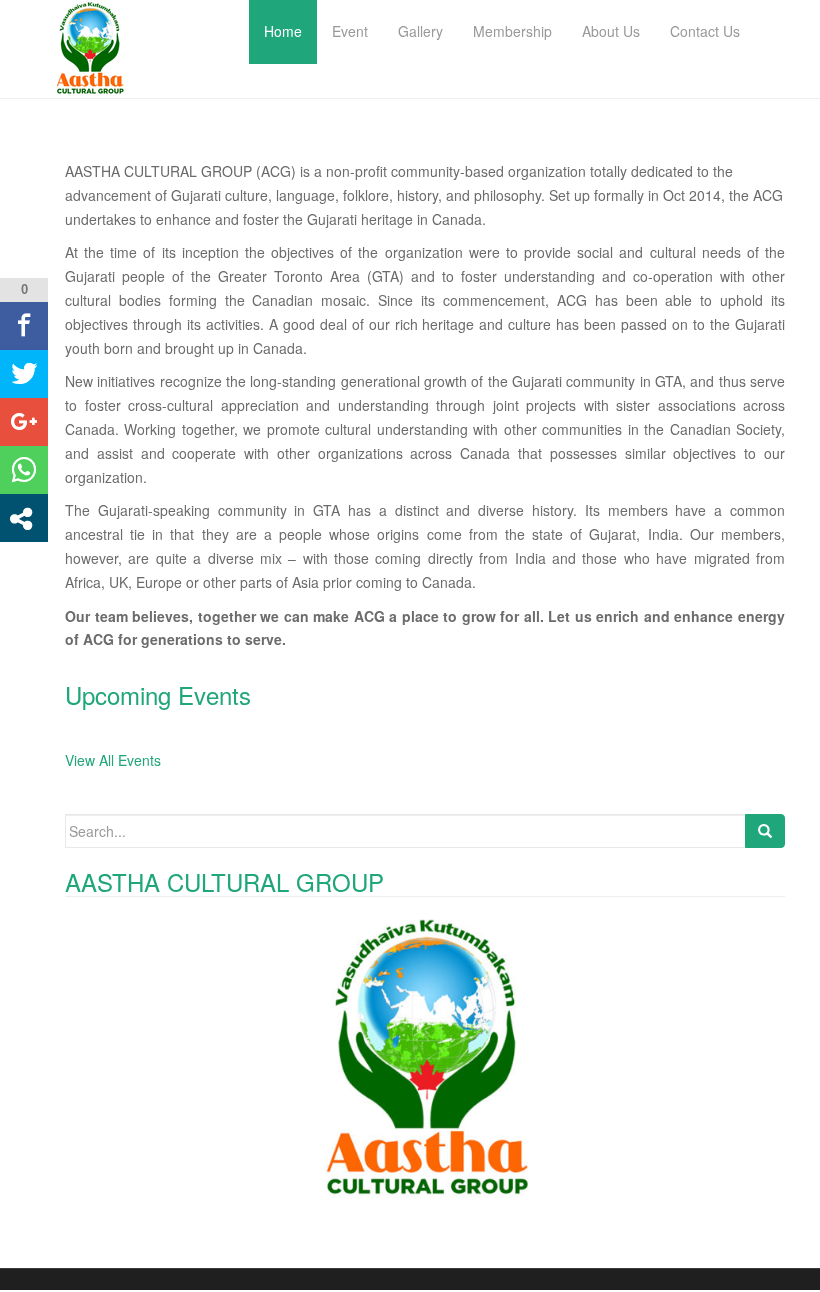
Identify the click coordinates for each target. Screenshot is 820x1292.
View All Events (113, 760)
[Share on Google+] (24, 422)
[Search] (765, 831)
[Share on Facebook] (24, 326)
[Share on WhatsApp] (24, 470)
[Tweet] (24, 374)
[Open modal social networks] (24, 518)
